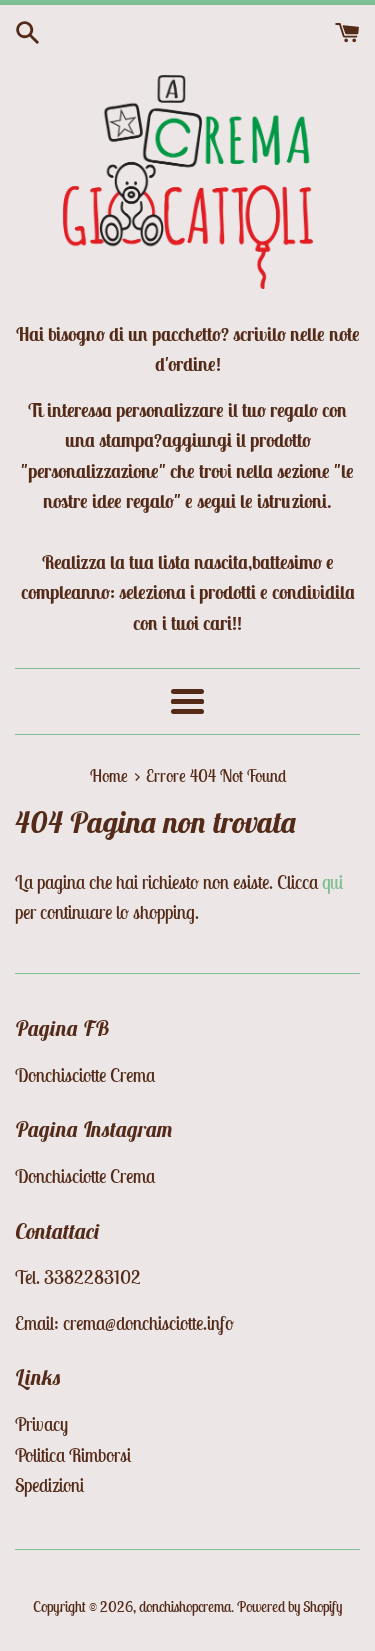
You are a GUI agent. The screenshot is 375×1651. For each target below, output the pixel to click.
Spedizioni (49, 1485)
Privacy (41, 1424)
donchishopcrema (185, 1606)
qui (332, 882)
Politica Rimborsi (73, 1455)
